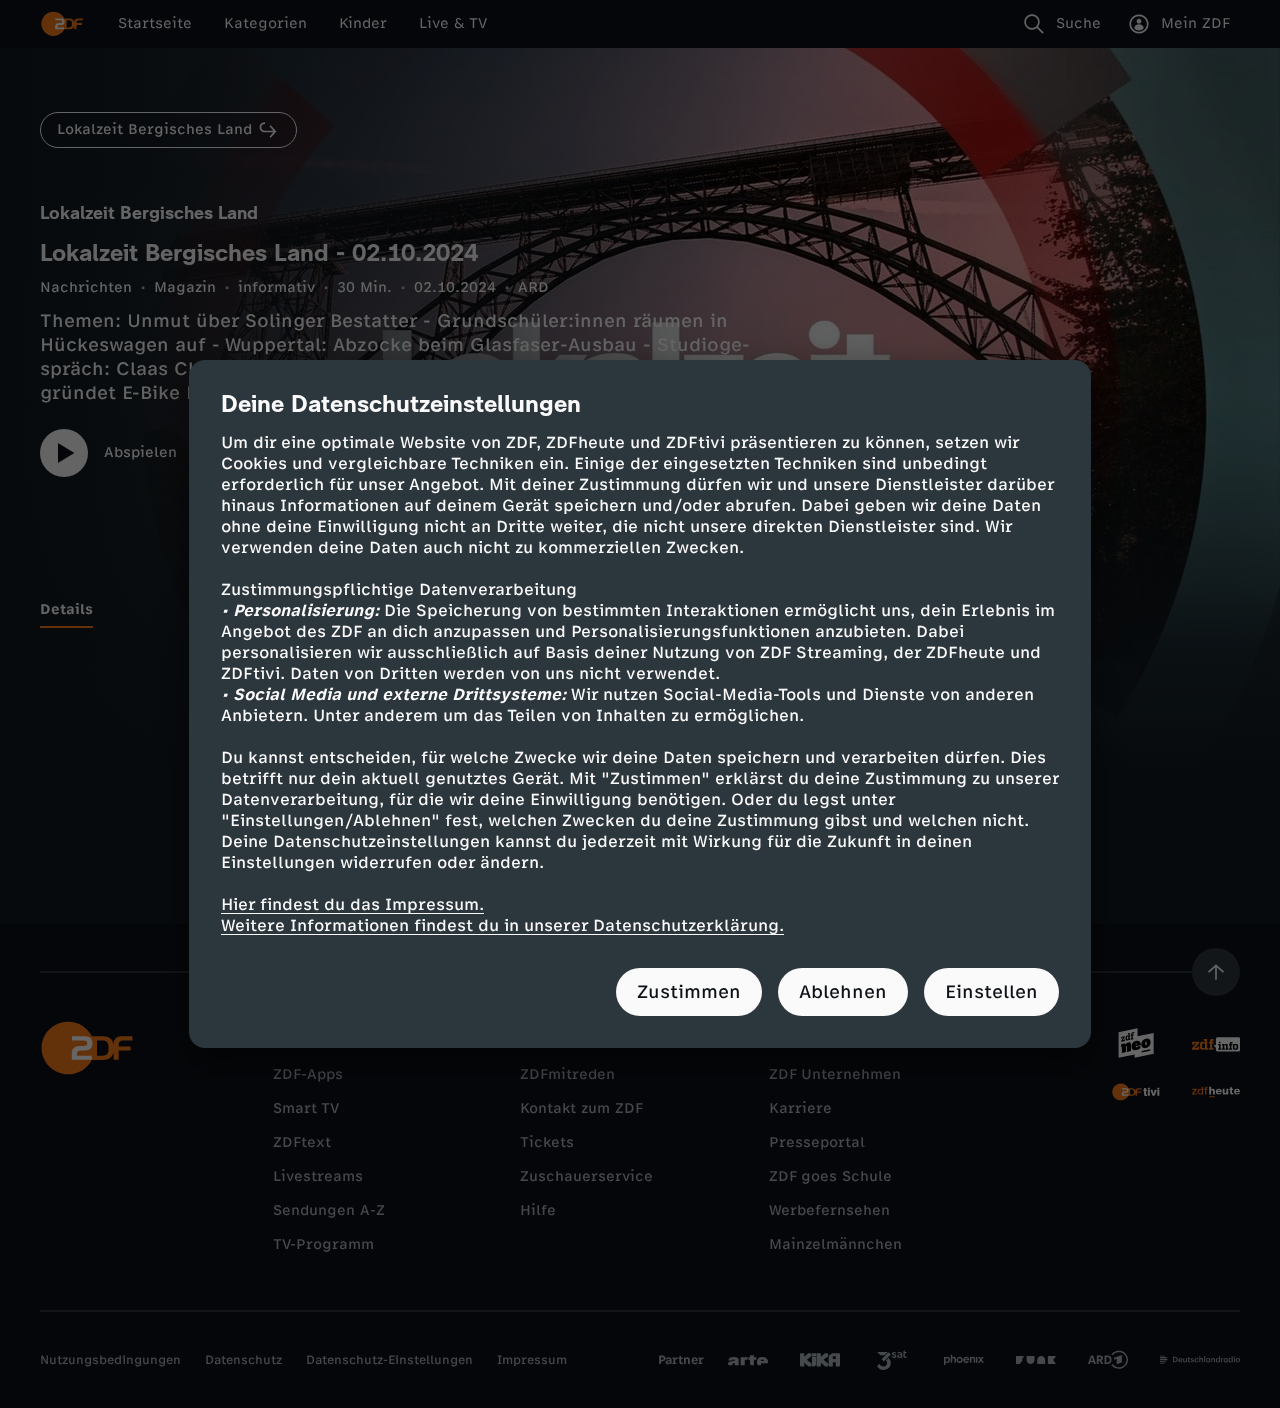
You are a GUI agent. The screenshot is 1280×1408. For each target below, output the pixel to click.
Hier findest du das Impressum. (352, 904)
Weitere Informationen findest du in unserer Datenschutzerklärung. (502, 925)
